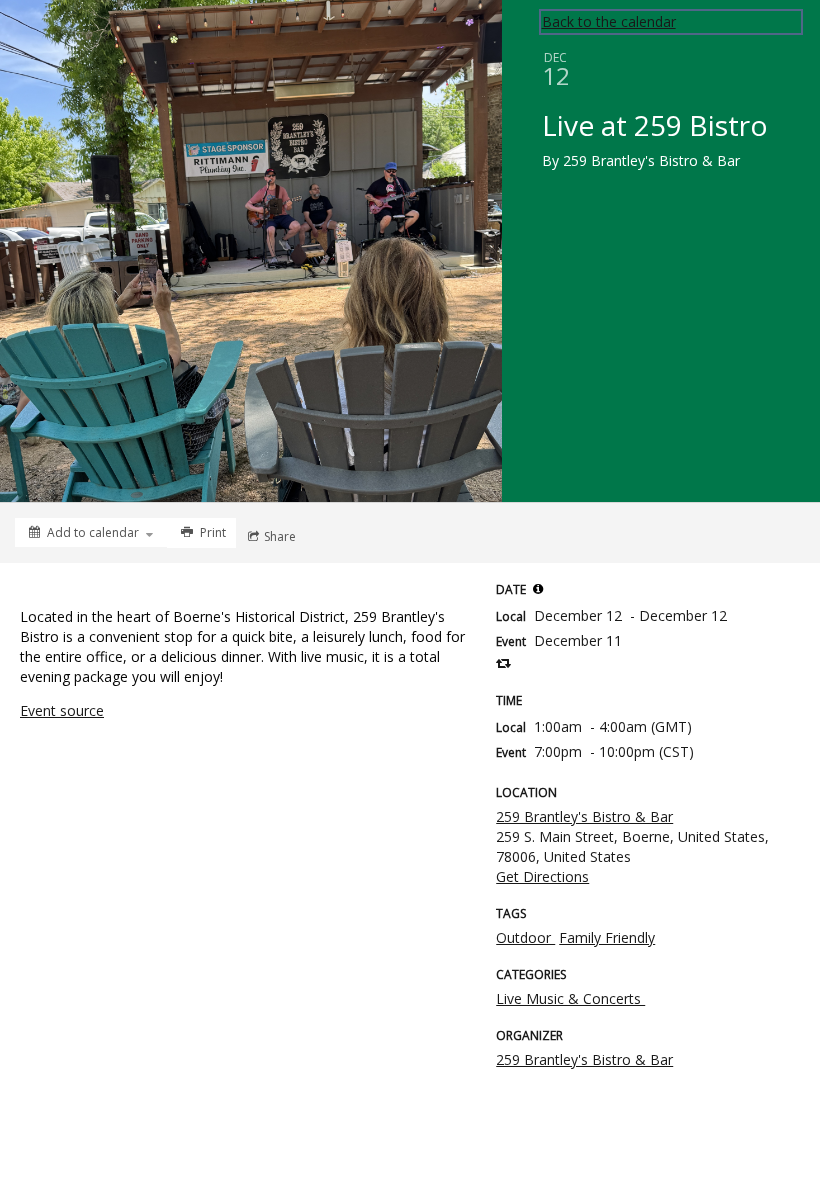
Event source (62, 710)
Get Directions (542, 876)
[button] (538, 589)
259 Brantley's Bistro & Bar (584, 816)
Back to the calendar (609, 21)
